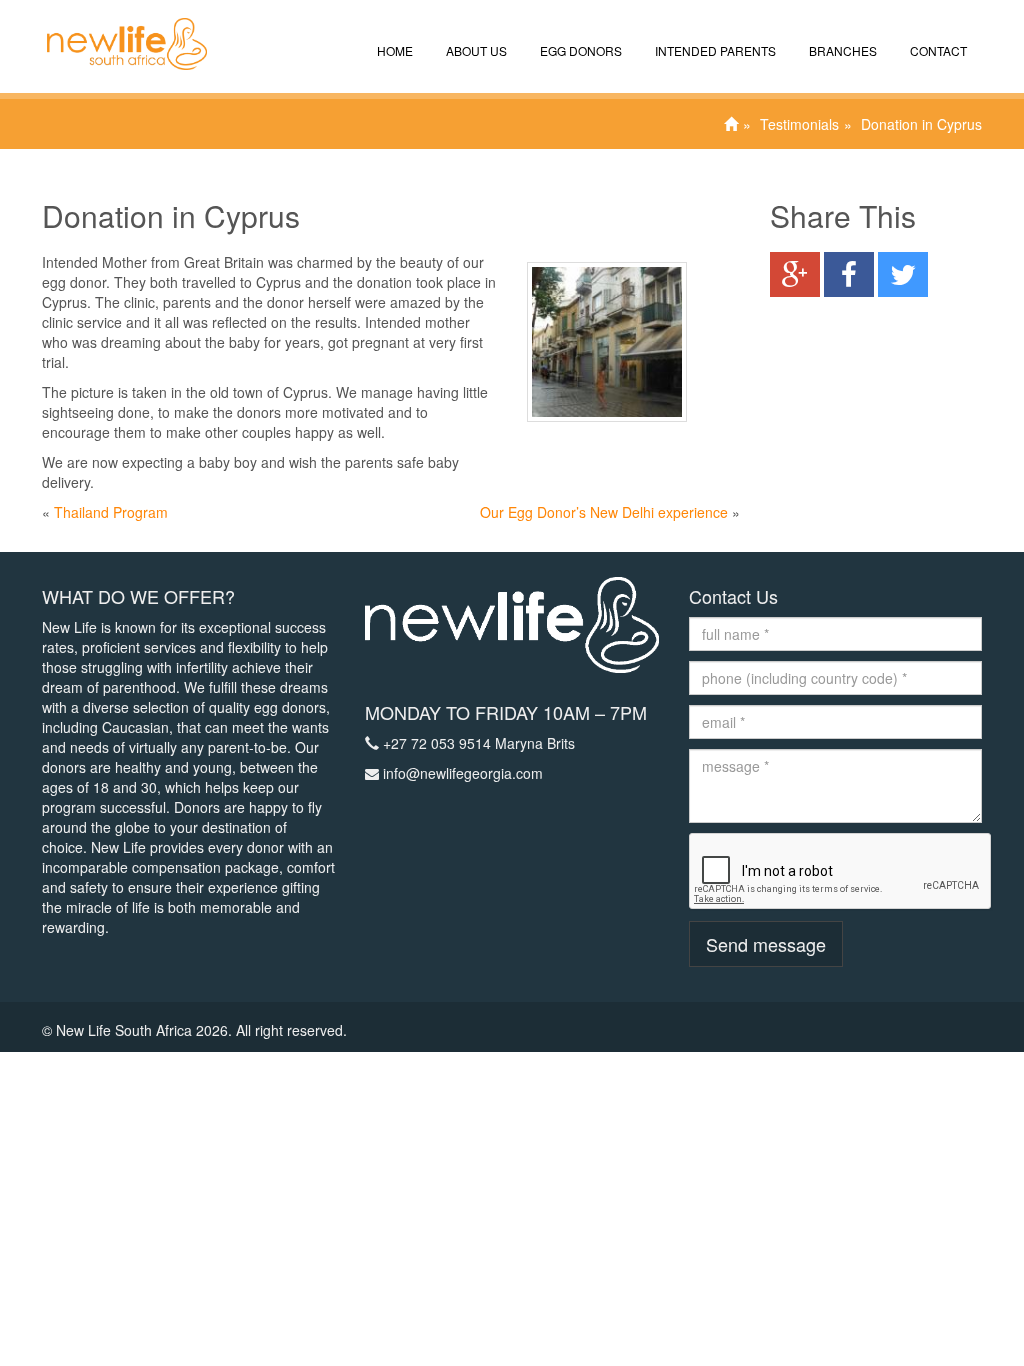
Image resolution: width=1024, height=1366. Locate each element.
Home (393, 50)
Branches (841, 50)
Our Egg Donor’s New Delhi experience (604, 512)
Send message (766, 944)
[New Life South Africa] (117, 25)
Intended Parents (714, 50)
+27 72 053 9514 (437, 743)
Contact (937, 50)
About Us (475, 50)
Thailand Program (111, 512)
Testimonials (799, 124)
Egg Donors (579, 50)
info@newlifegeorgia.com (463, 773)
